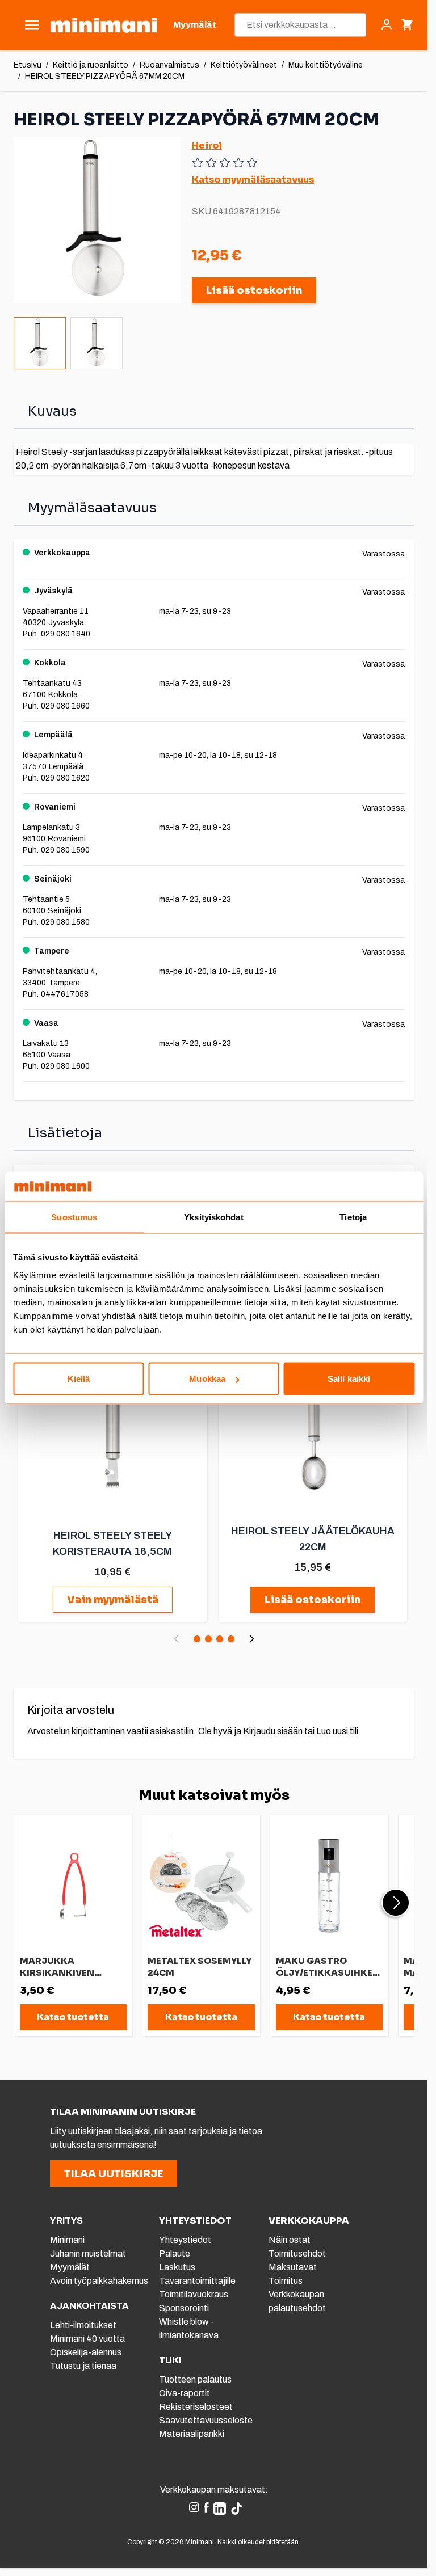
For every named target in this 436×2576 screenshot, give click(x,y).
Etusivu (28, 65)
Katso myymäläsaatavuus (253, 180)
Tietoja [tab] (353, 1217)
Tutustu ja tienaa (83, 2366)
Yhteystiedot (185, 2240)
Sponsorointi (184, 2308)
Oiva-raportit (185, 2393)
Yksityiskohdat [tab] (213, 1217)
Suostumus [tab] (74, 1217)
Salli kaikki (349, 1379)
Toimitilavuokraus (194, 2294)
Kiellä (79, 1379)
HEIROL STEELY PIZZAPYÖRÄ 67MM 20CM (105, 76)
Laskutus (177, 2267)
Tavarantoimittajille (197, 2281)
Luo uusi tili (337, 1731)
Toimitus (286, 2281)
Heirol (207, 146)
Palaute (175, 2254)
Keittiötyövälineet (244, 65)
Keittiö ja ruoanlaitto (91, 65)
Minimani (67, 2240)
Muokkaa (207, 1379)
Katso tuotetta (73, 2017)
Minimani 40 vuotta (87, 2339)
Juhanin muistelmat (88, 2254)
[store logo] (104, 25)
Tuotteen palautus (196, 2379)
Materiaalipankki (192, 2434)
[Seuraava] (251, 1639)
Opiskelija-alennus (86, 2352)
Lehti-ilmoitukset (83, 2325)
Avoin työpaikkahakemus (99, 2281)
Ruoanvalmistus (169, 65)
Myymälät (70, 2267)
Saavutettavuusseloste (206, 2420)
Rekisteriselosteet (196, 2407)
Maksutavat (293, 2267)
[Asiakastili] (387, 25)
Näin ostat (290, 2240)
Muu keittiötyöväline (326, 65)
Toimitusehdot (297, 2254)
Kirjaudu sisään (273, 1731)
